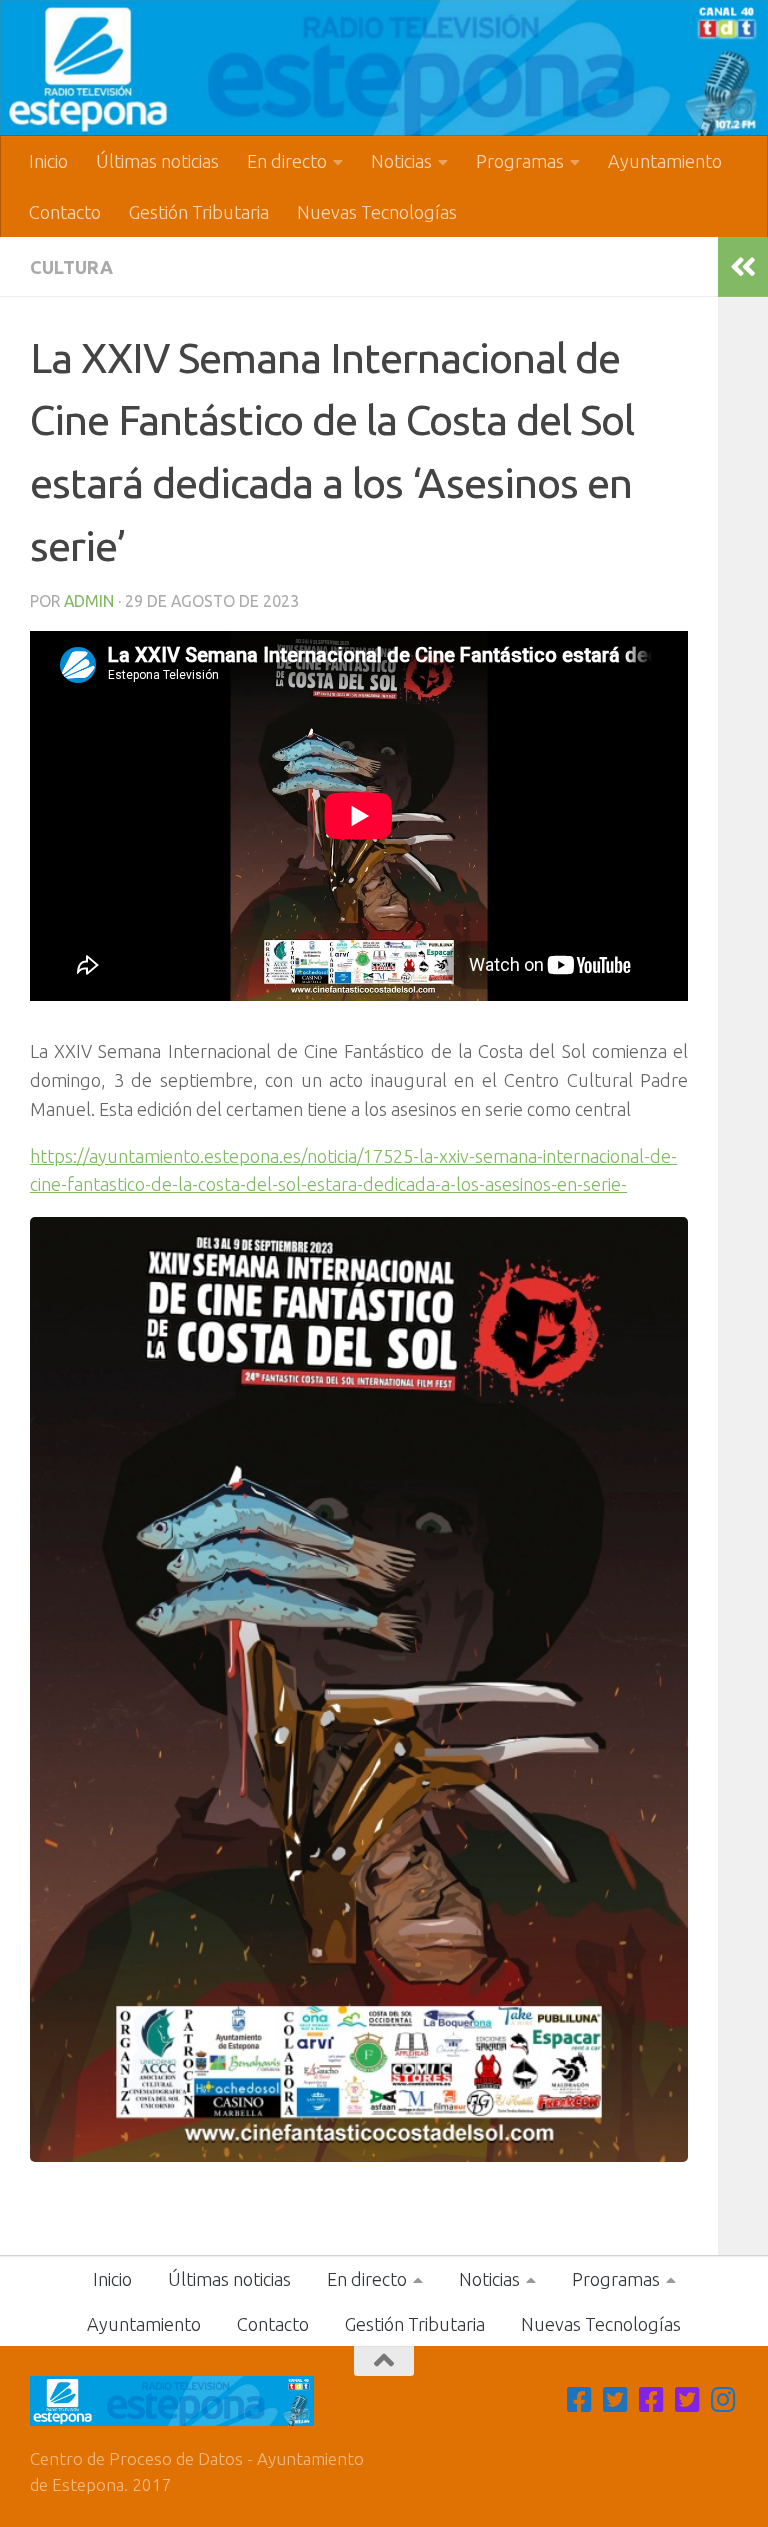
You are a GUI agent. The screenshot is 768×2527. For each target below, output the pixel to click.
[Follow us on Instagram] (724, 2400)
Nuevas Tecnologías (377, 212)
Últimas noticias (157, 161)
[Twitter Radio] (688, 2400)
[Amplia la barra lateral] (743, 267)
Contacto (65, 212)
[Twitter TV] (616, 2400)
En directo (287, 161)
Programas (520, 161)
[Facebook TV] (580, 2400)
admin (89, 601)
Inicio (48, 161)
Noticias (401, 161)
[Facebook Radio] (652, 2400)
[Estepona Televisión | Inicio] (384, 68)
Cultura (71, 267)
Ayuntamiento (665, 161)
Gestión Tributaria (199, 212)
